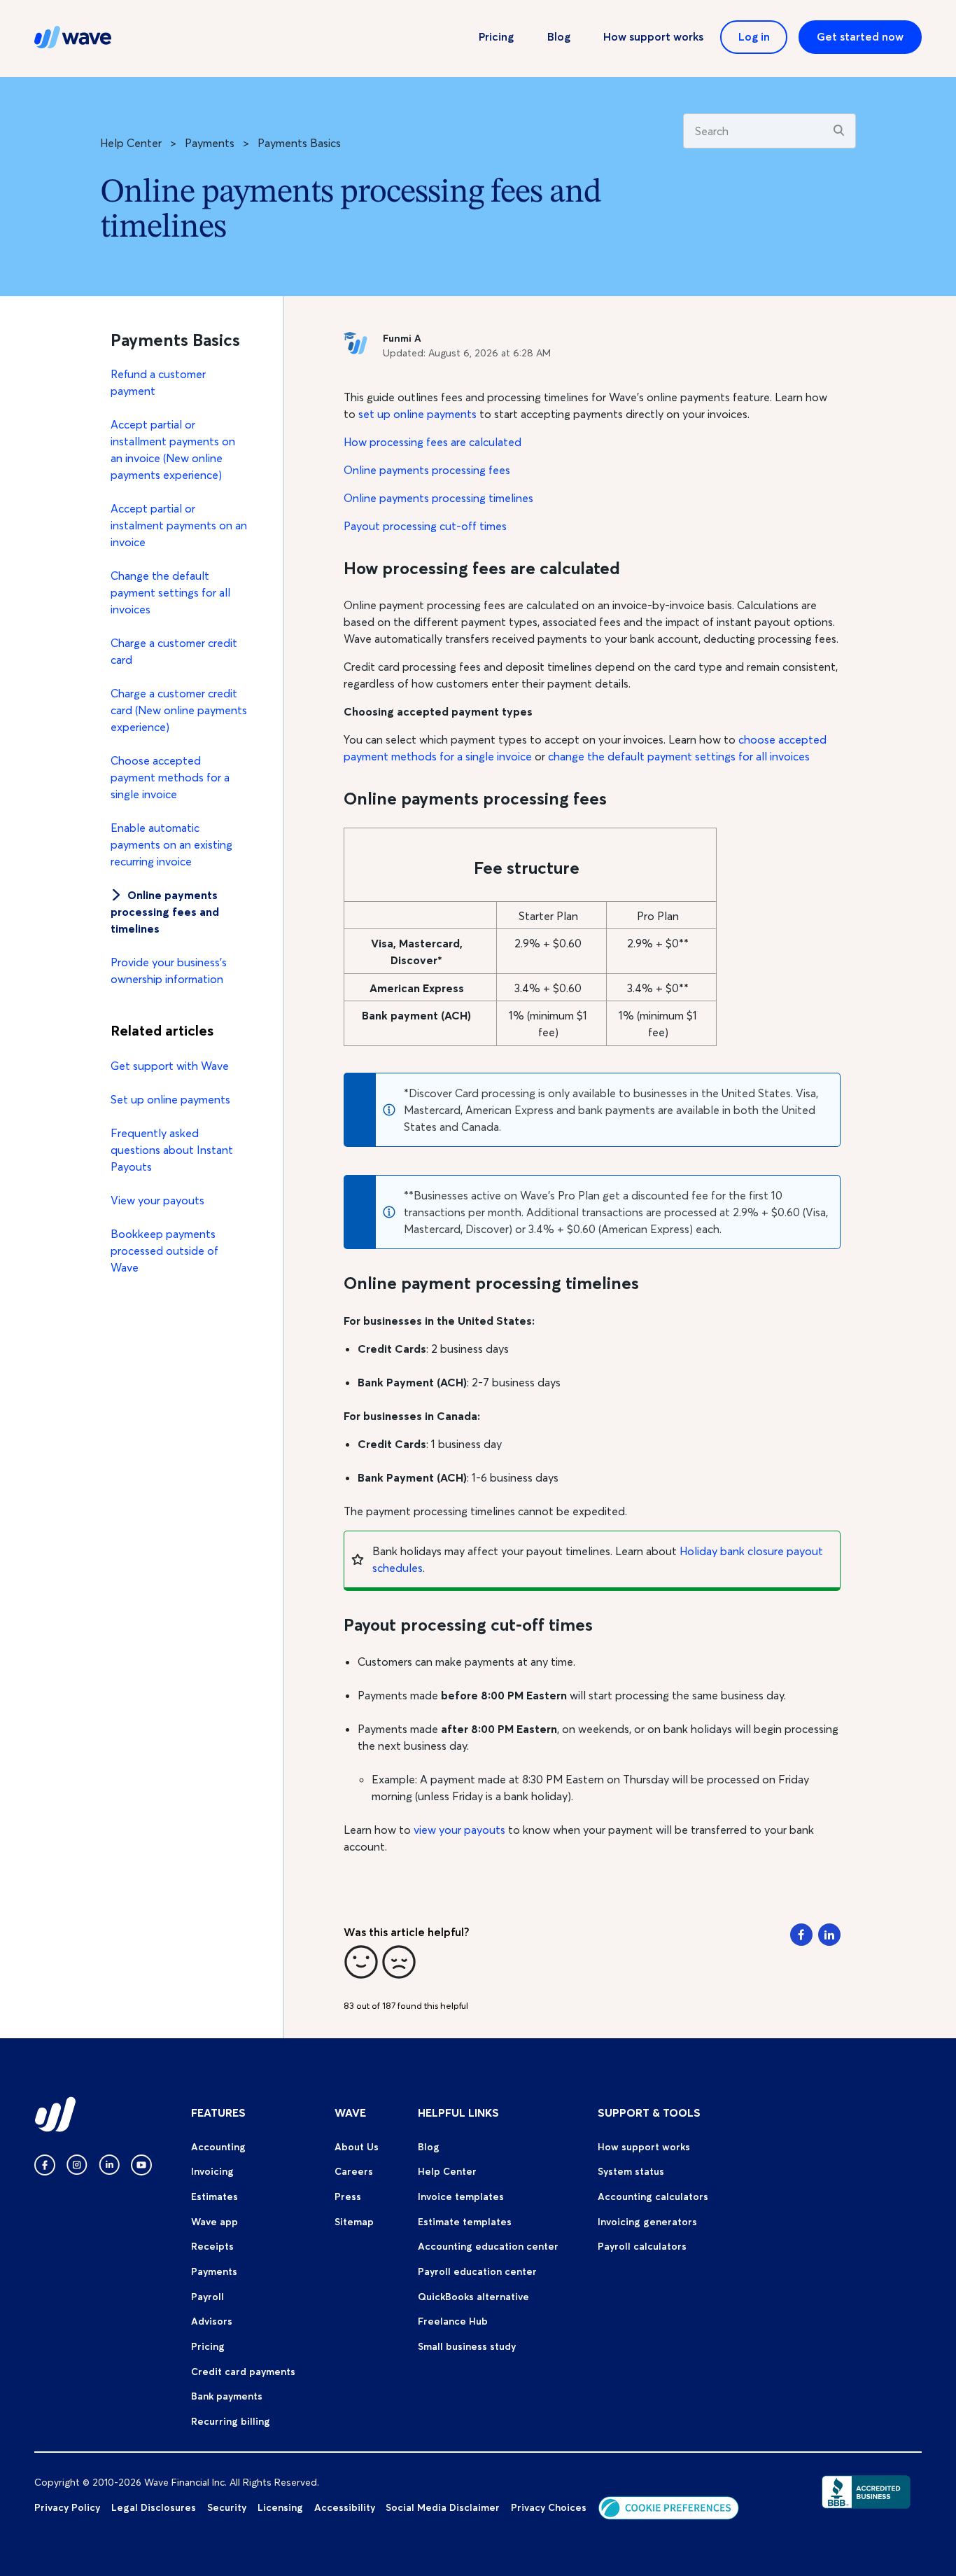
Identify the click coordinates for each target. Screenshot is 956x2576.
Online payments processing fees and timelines (165, 912)
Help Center (131, 143)
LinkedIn (829, 1935)
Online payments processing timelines (438, 498)
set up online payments (417, 414)
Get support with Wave (170, 1066)
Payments (210, 143)
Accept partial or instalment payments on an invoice (179, 525)
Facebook (801, 1935)
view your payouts (461, 1830)
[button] (361, 1962)
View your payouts (157, 1200)
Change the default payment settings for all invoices (170, 592)
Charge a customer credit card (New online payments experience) (179, 710)
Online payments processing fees (427, 470)
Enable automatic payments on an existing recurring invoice (171, 844)
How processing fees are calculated (433, 442)
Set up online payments (170, 1099)
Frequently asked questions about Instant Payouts (172, 1150)
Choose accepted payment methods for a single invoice (170, 777)
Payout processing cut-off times (425, 526)
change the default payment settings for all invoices (679, 756)
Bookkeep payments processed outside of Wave (164, 1251)
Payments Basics (299, 143)
